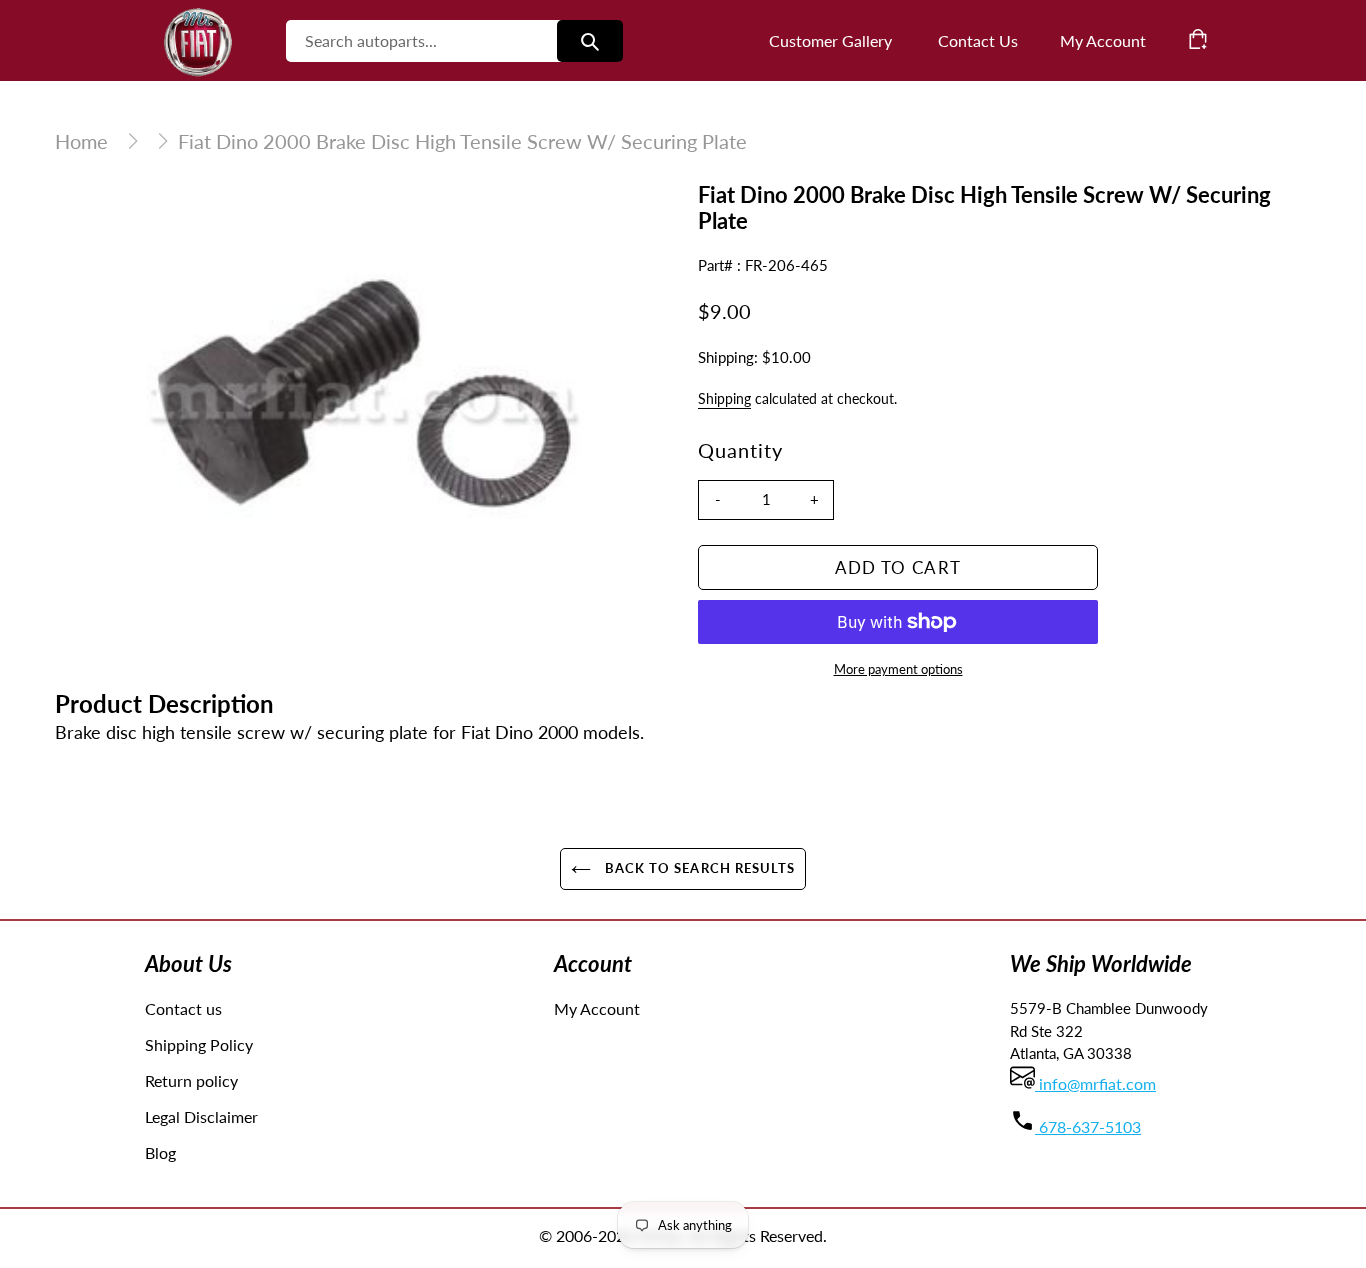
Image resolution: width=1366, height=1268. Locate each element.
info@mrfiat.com (1095, 1083)
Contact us (183, 1008)
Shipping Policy (199, 1044)
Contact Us (978, 40)
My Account (597, 1008)
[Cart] (1198, 39)
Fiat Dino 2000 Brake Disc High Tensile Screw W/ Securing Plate (462, 141)
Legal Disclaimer (201, 1116)
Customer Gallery (830, 40)
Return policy (191, 1080)
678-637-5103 (1088, 1126)
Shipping (724, 398)
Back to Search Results (698, 868)
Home (81, 141)
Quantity (740, 450)
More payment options (898, 669)
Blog (160, 1152)
